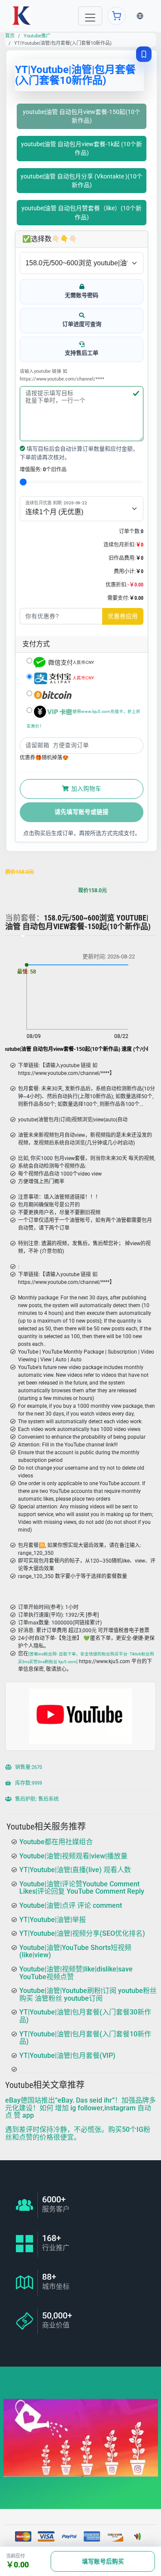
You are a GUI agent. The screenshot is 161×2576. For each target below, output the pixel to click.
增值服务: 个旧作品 (43, 470)
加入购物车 (86, 789)
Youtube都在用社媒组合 (56, 1842)
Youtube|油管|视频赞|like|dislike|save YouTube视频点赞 (76, 1973)
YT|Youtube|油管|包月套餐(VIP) (67, 2055)
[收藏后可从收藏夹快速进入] (144, 54)
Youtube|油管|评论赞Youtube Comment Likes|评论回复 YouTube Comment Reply (82, 1887)
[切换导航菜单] (90, 16)
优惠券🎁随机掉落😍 (44, 758)
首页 (10, 36)
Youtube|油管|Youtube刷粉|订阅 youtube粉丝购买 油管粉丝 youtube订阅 (88, 1994)
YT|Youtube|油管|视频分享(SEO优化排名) (82, 1933)
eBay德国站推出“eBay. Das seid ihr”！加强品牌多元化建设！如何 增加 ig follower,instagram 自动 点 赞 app (80, 2108)
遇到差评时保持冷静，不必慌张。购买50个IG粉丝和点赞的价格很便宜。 (78, 2133)
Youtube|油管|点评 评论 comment (71, 1905)
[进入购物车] (116, 16)
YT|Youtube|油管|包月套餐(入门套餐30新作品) (85, 2016)
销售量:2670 (28, 1768)
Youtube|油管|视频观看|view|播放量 (73, 1856)
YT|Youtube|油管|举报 (53, 1919)
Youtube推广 (37, 36)
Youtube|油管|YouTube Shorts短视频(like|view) (75, 1951)
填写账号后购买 (103, 2561)
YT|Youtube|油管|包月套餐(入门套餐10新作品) (85, 2037)
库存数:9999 (28, 1784)
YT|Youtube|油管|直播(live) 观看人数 (75, 1870)
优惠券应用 (123, 616)
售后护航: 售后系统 (36, 1799)
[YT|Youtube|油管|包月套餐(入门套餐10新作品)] (21, 16)
